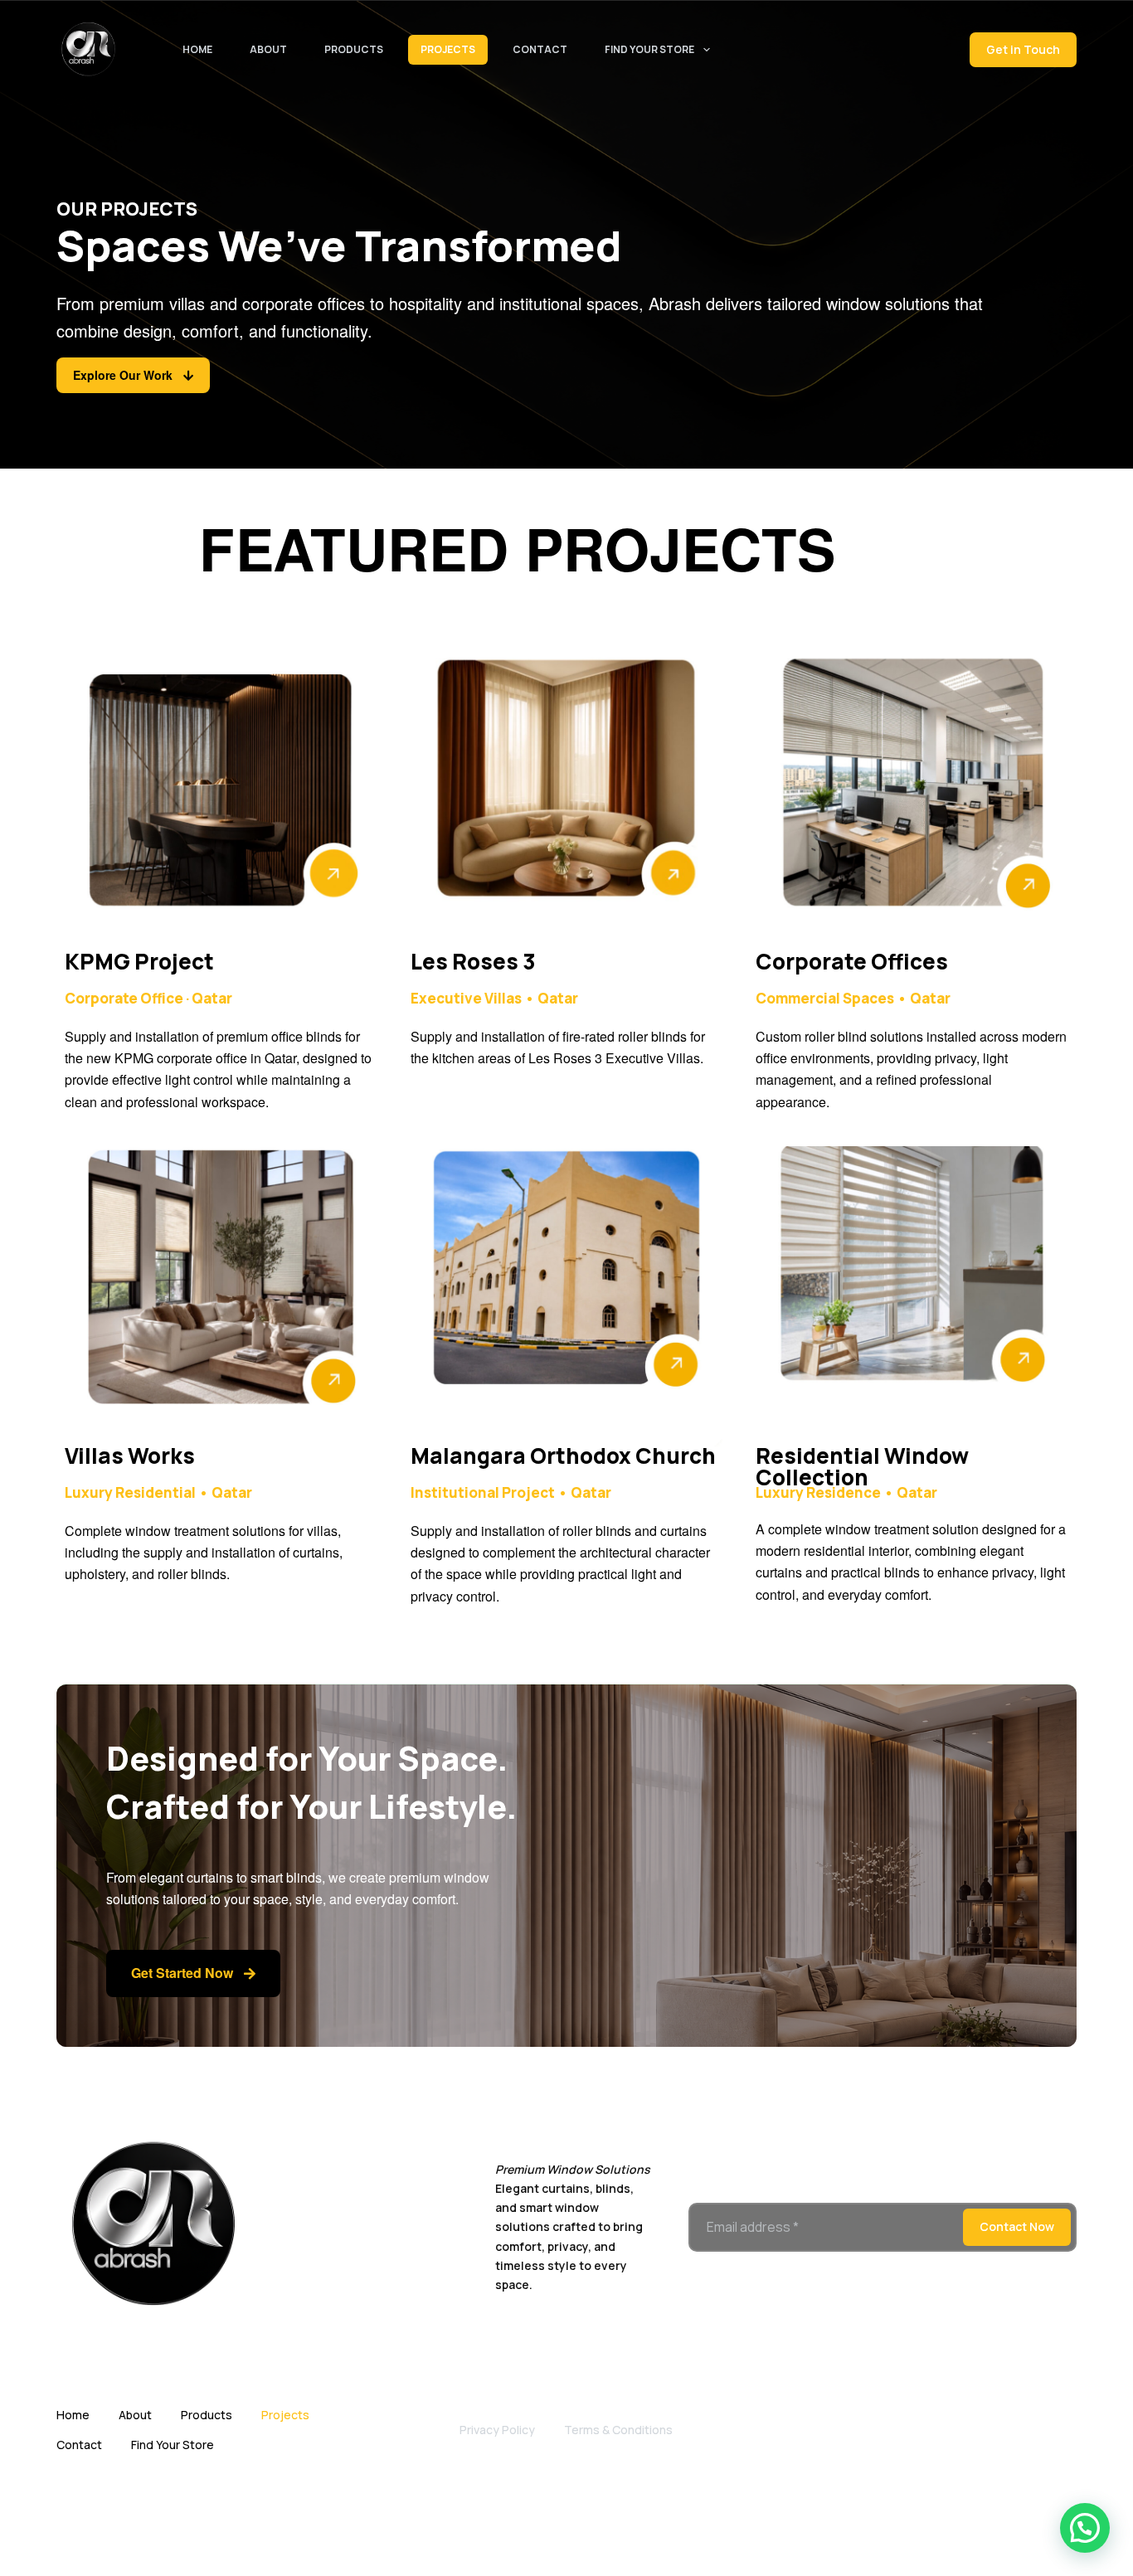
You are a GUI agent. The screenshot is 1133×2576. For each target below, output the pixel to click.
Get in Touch (1023, 49)
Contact (540, 49)
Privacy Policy (497, 2430)
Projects (448, 49)
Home (197, 49)
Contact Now (1017, 2226)
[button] (1085, 2528)
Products (354, 49)
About (268, 49)
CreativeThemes (681, 2535)
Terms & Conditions (618, 2430)
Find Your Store (649, 49)
